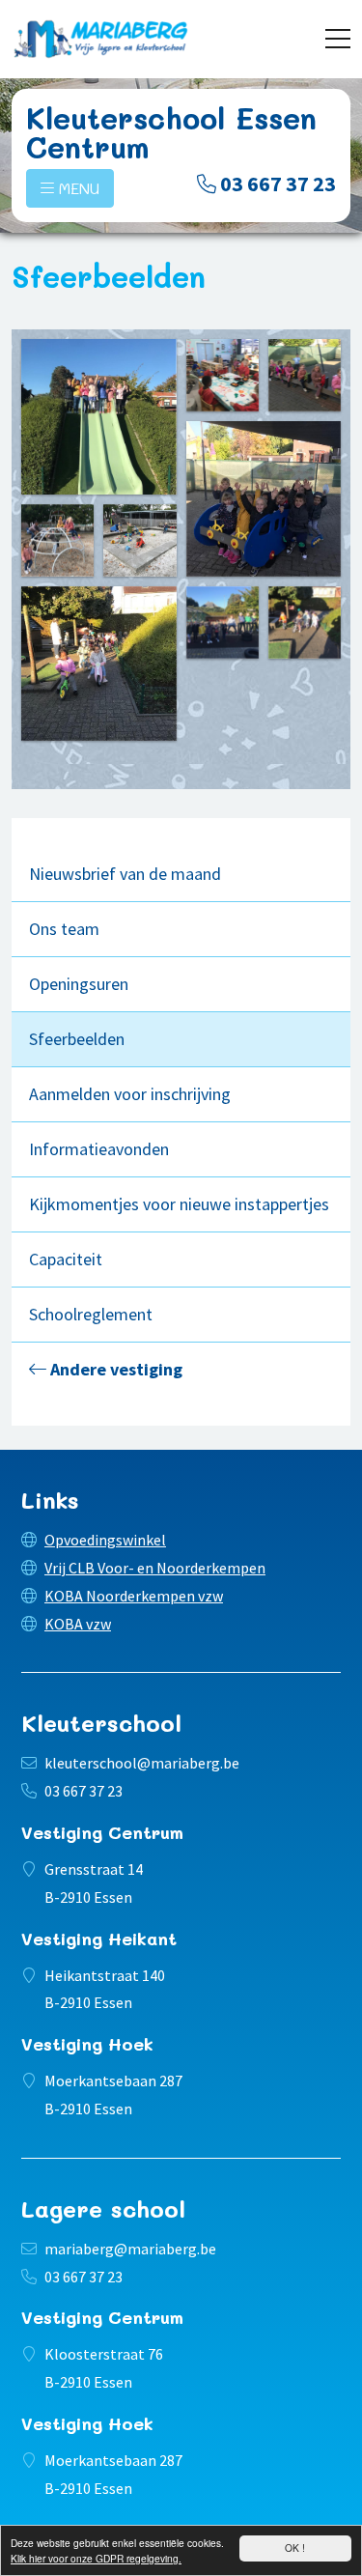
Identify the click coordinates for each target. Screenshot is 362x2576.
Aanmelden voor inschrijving (130, 1094)
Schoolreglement (91, 1314)
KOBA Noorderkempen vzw (134, 1596)
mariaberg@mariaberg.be (130, 2249)
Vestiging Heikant (99, 1939)
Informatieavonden (99, 1149)
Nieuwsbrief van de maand (125, 874)
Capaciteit (66, 1259)
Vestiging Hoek (87, 2044)
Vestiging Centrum (102, 1832)
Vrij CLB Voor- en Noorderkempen (155, 1568)
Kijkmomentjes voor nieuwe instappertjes (179, 1204)
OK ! (295, 2548)
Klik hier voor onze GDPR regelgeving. (96, 2558)
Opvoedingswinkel (105, 1540)
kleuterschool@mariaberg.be (142, 1763)
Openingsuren (79, 984)
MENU (77, 188)
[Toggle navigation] (338, 39)
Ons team (64, 929)
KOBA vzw (78, 1624)
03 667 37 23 (278, 184)
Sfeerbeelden (77, 1039)
